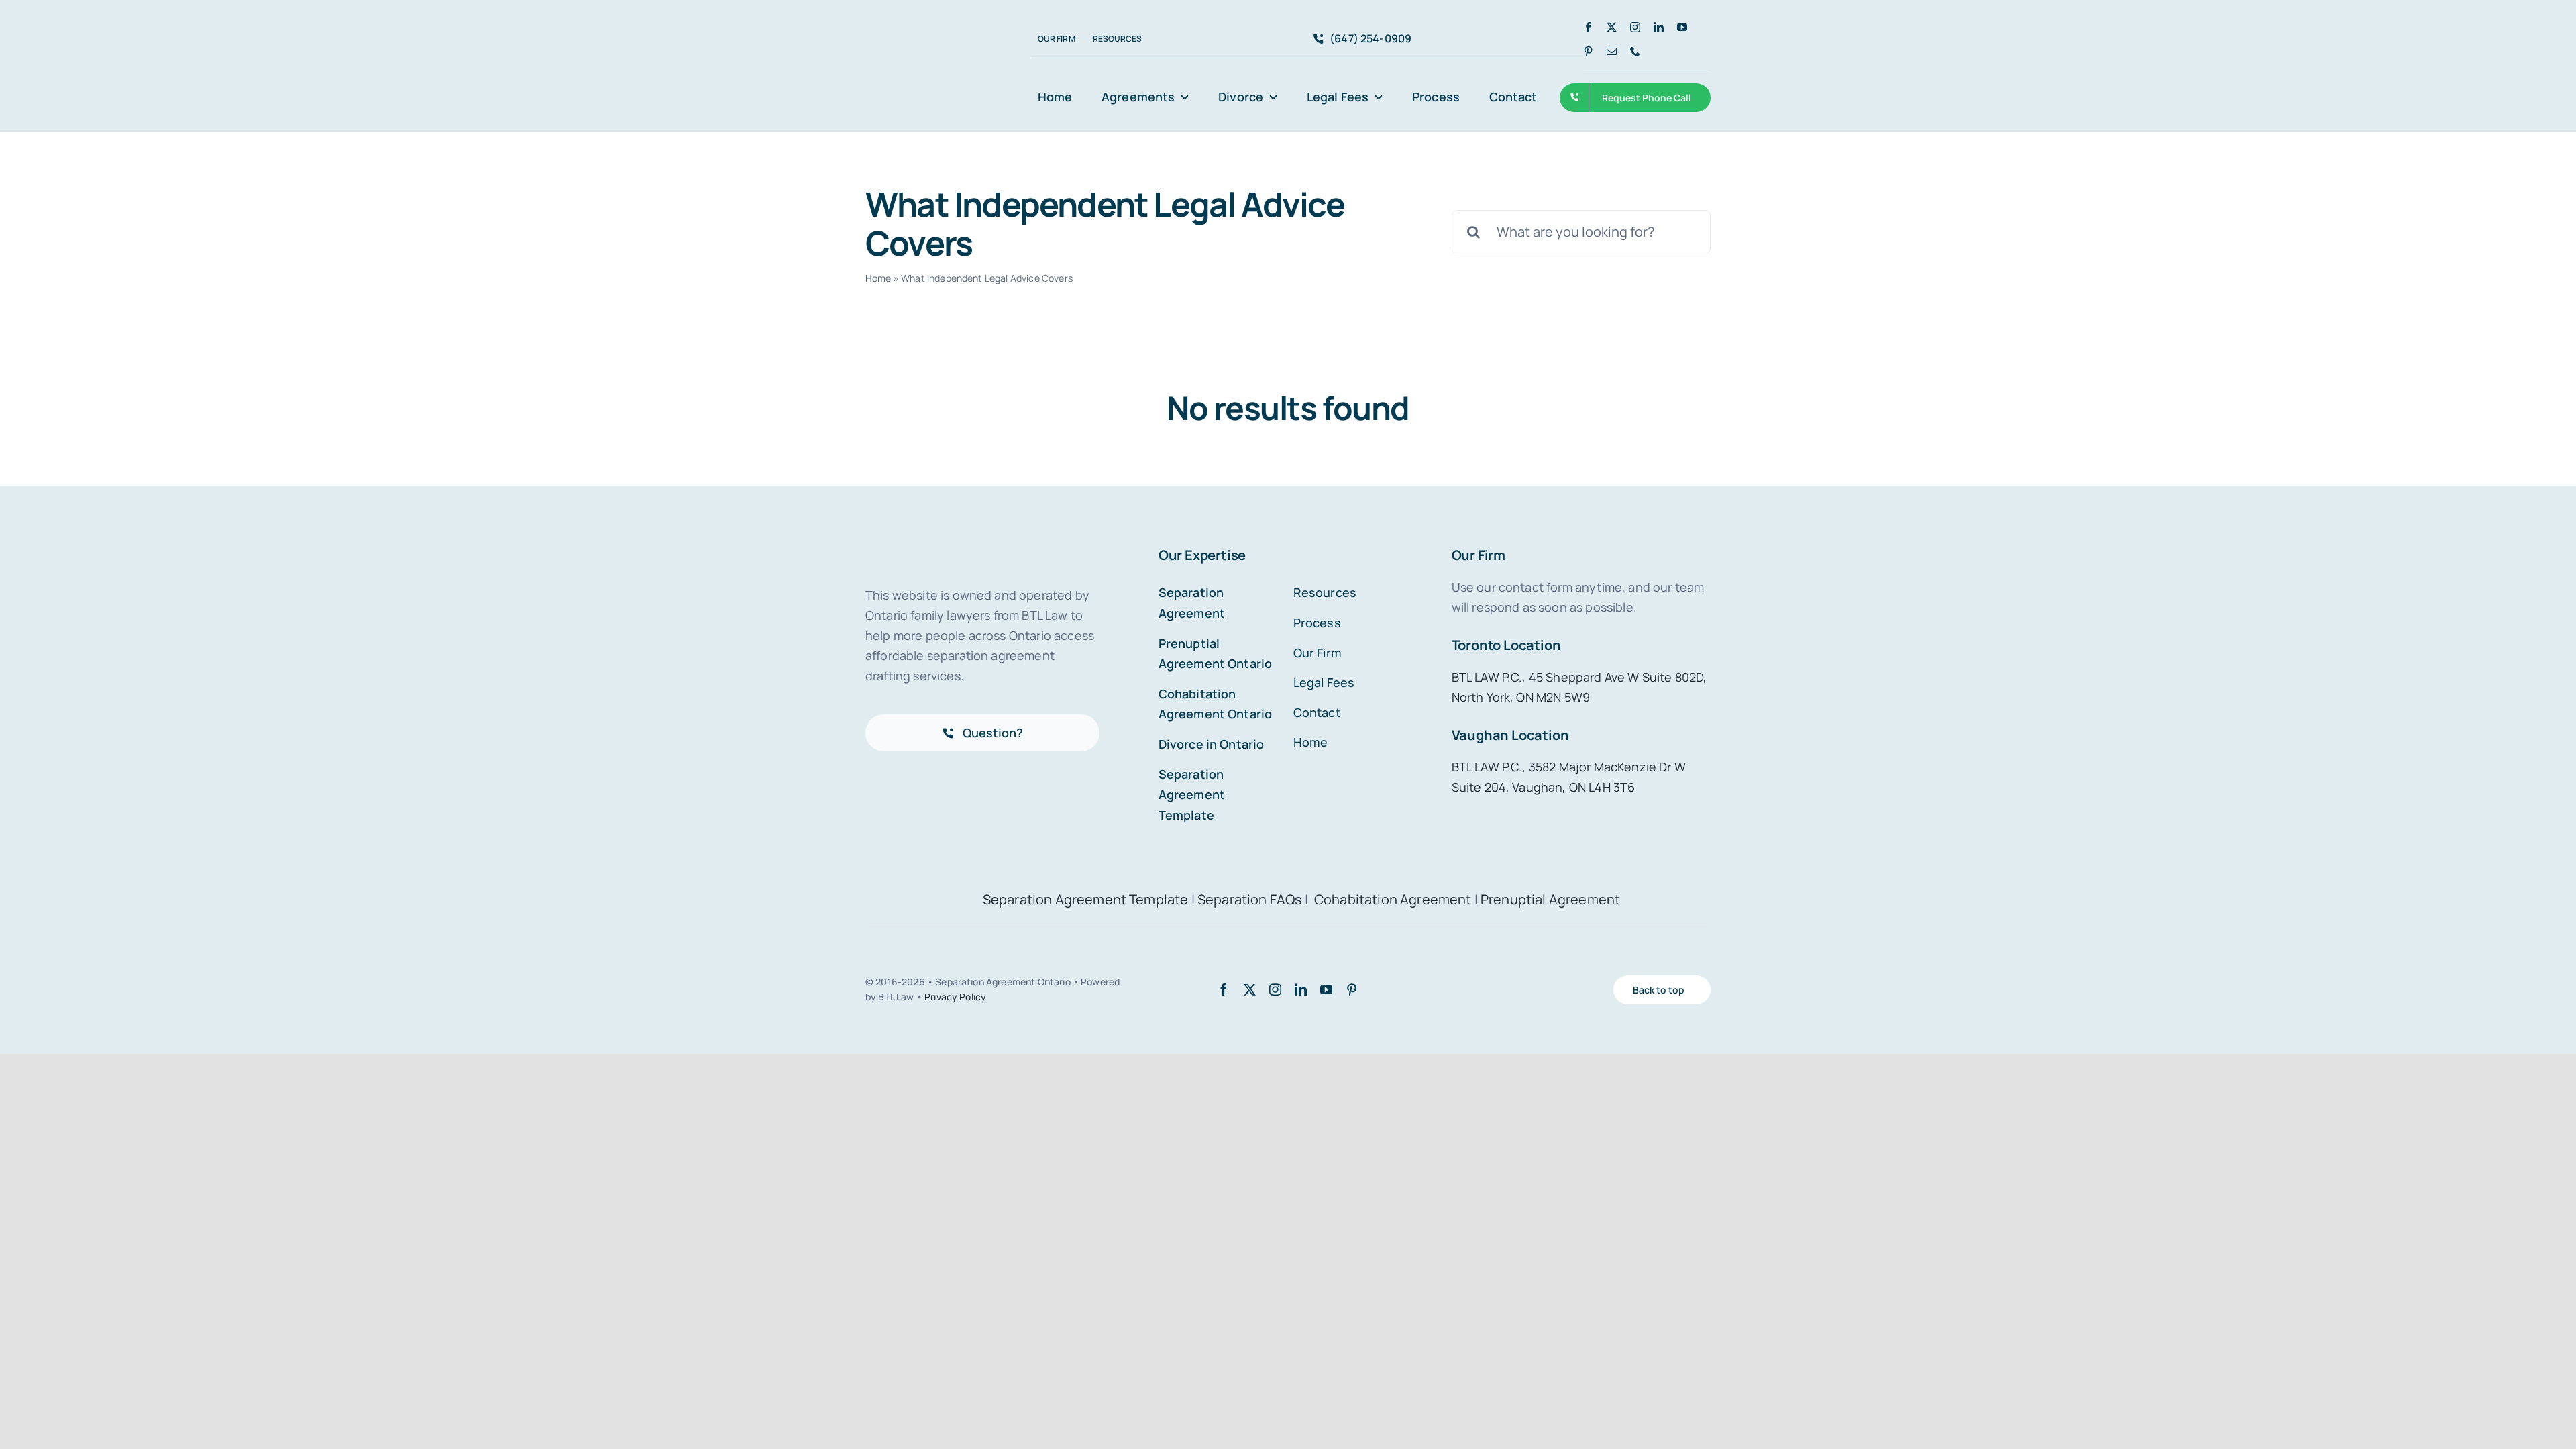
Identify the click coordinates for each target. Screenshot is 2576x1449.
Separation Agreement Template (1086, 899)
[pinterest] (1588, 51)
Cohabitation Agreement (1394, 899)
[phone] (1635, 51)
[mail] (1612, 51)
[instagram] (1635, 27)
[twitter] (1612, 27)
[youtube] (1682, 27)
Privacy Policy (955, 997)
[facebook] (1588, 27)
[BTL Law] (936, 70)
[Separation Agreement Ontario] (923, 36)
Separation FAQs (1250, 899)
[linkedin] (1659, 27)
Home (878, 278)
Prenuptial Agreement (1550, 899)
